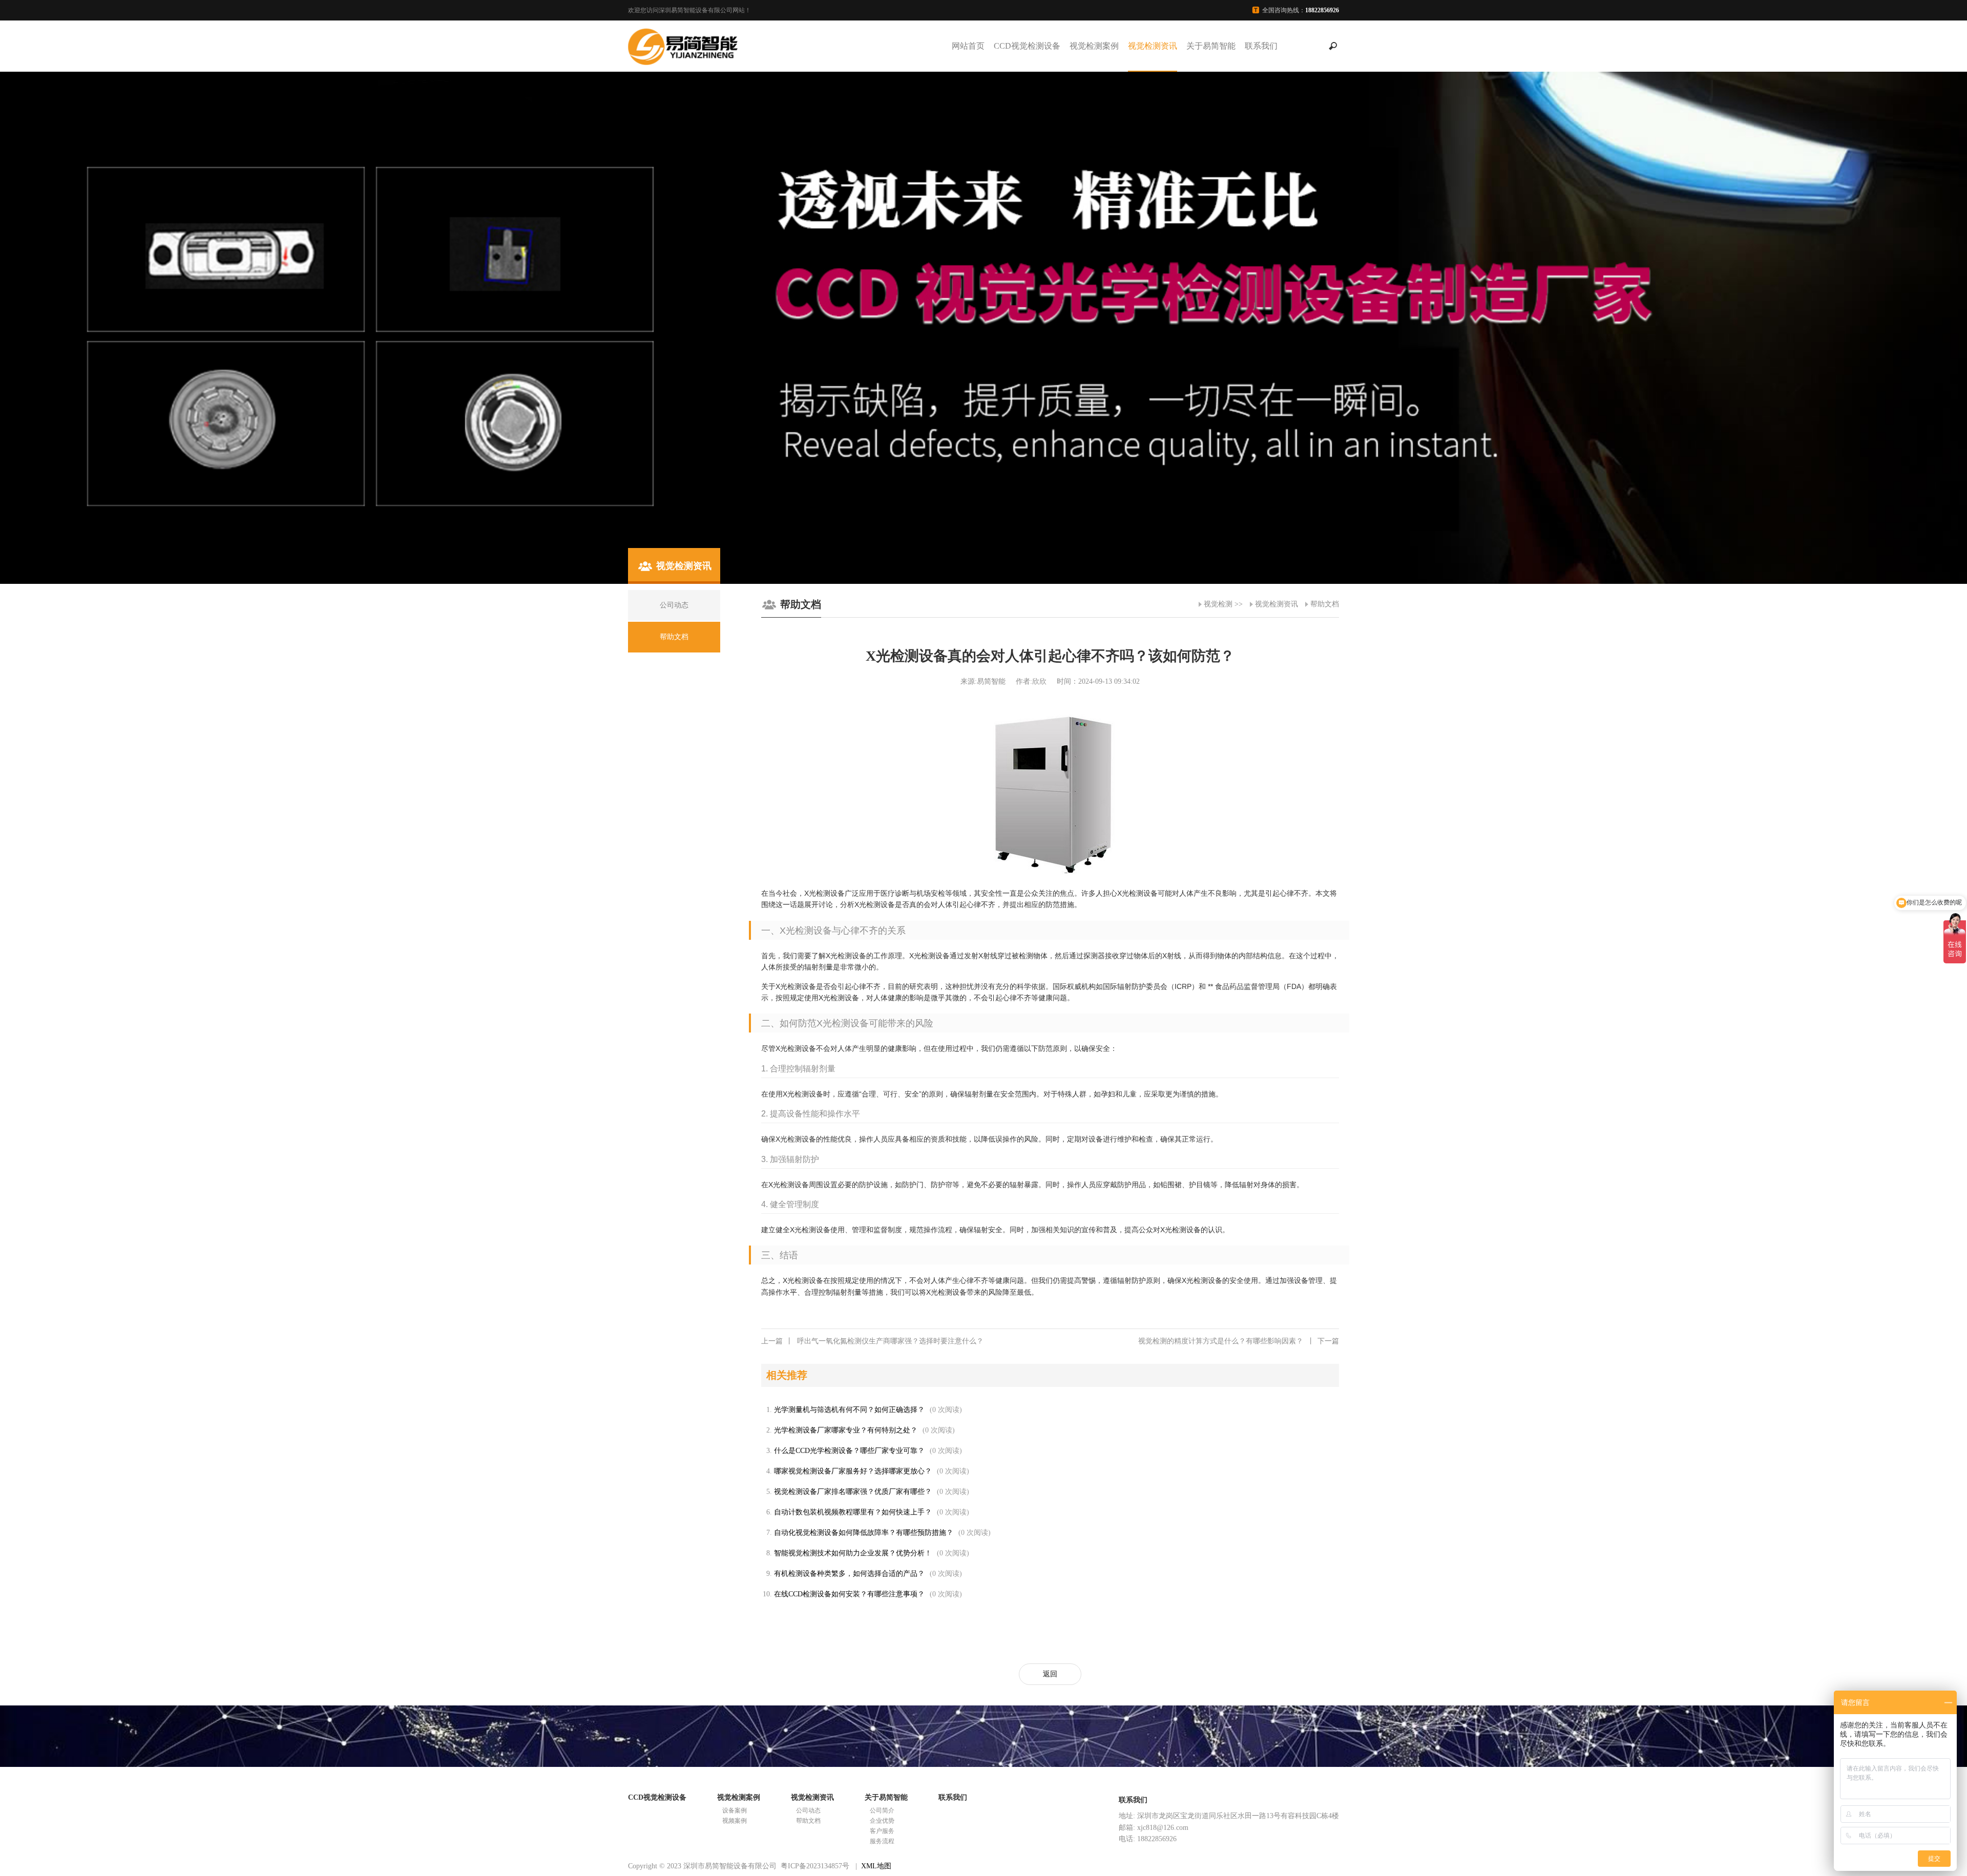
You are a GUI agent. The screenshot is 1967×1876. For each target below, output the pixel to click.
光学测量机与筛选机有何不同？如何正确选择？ (849, 1410)
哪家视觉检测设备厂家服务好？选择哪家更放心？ (853, 1471)
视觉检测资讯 (1153, 46)
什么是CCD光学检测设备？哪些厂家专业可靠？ (849, 1451)
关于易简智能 (1211, 46)
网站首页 (968, 46)
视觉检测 (1218, 604)
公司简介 (882, 1810)
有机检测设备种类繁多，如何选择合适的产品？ (849, 1574)
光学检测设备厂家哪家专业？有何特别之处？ (846, 1430)
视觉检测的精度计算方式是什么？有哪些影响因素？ (1239, 1341)
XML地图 (876, 1866)
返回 (1050, 1674)
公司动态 (808, 1810)
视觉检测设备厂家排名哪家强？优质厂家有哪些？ (853, 1492)
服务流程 (882, 1841)
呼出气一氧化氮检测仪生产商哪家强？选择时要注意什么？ (872, 1341)
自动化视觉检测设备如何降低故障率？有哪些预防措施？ (864, 1533)
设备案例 (735, 1810)
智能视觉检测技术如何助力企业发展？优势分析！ (853, 1553)
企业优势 (882, 1821)
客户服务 (882, 1831)
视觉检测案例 (1094, 46)
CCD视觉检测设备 (1027, 46)
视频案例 (735, 1821)
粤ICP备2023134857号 (815, 1866)
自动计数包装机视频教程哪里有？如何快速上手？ (853, 1512)
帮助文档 (1325, 604)
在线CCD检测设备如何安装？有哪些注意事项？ (849, 1594)
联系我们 (1261, 46)
